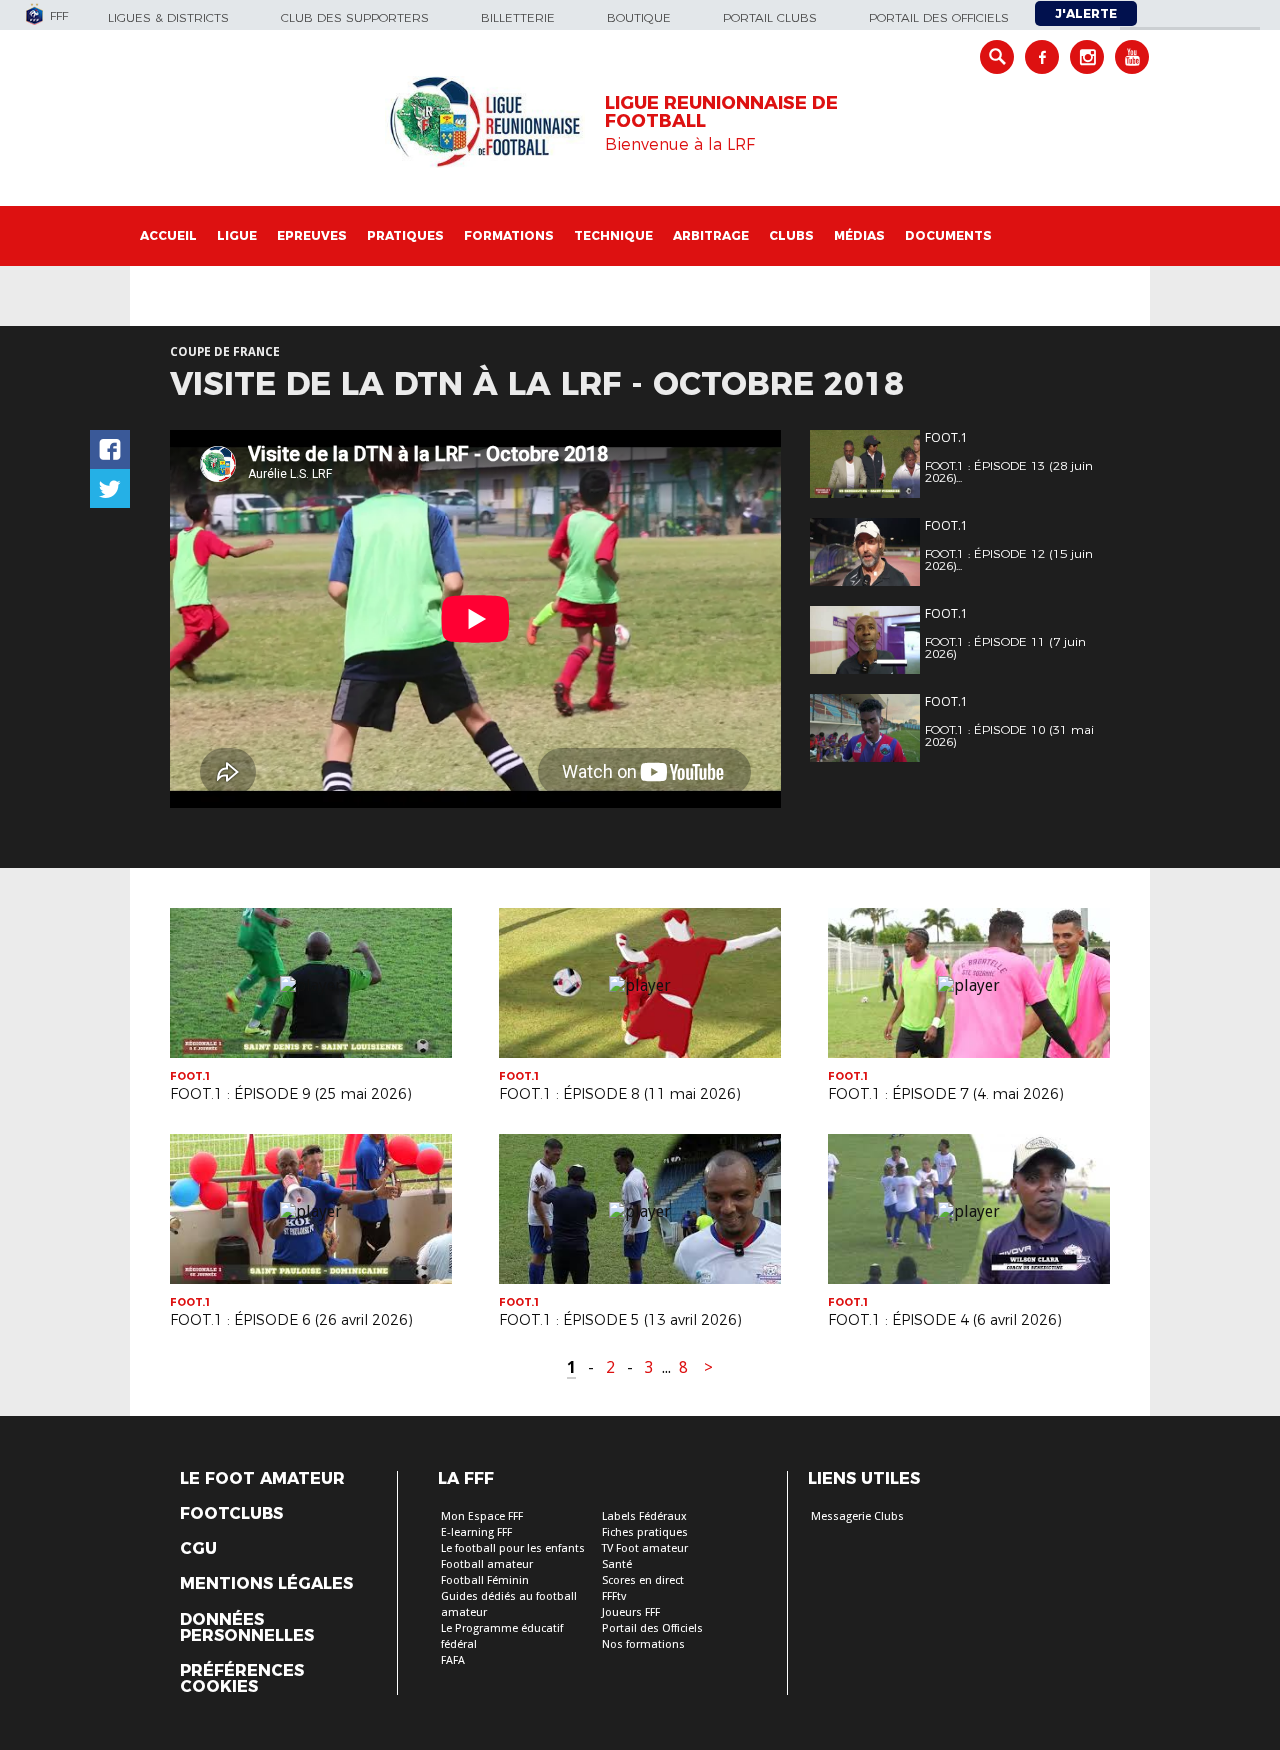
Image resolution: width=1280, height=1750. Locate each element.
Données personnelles (247, 1628)
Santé (617, 1564)
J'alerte (1086, 13)
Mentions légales (266, 1584)
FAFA (453, 1660)
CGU (198, 1549)
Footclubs (231, 1514)
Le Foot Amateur (262, 1479)
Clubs (791, 235)
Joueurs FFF (631, 1612)
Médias (859, 235)
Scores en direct (643, 1580)
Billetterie (518, 17)
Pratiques (405, 235)
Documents (948, 235)
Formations (509, 235)
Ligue (237, 235)
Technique (613, 235)
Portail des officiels (939, 17)
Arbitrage (711, 235)
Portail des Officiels (652, 1628)
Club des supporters (355, 17)
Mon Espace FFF (482, 1516)
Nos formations (643, 1644)
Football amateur (487, 1564)
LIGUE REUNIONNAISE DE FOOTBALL (721, 112)
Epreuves (312, 235)
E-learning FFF (476, 1532)
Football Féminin (485, 1580)
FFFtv (614, 1596)
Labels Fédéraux (644, 1516)
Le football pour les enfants (513, 1548)
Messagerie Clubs (857, 1516)
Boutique (639, 17)
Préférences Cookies (242, 1679)
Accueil (168, 235)
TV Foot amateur (645, 1548)
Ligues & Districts (168, 17)
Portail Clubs (770, 17)
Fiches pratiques (645, 1532)
